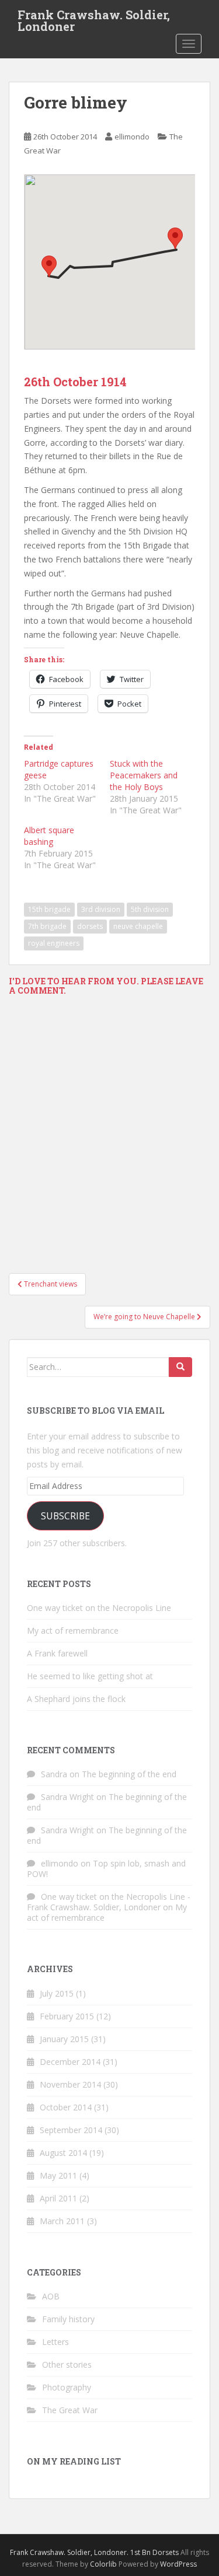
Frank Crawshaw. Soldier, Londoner (94, 18)
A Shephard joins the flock (76, 1699)
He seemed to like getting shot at (90, 1676)
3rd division (101, 909)
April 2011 (58, 2198)
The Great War (70, 2410)
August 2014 (63, 2153)
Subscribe (65, 1516)
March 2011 (62, 2221)
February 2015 (67, 2016)
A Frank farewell (57, 1653)
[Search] (180, 1367)
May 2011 (58, 2175)
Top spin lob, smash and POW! (106, 1869)
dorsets (90, 926)
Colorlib (103, 2564)
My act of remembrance (73, 1630)
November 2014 (70, 2084)
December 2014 (70, 2062)
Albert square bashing (49, 836)
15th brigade (49, 909)
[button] (175, 238)
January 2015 (64, 2039)
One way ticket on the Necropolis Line (99, 1608)
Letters (55, 2342)
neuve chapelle (138, 926)
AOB (51, 2296)
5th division (150, 909)
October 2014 (66, 2107)
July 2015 (57, 1993)
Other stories (67, 2364)
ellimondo (132, 137)
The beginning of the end (129, 1774)
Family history (68, 2319)
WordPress (178, 2564)
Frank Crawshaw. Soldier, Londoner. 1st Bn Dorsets (94, 2552)
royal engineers (54, 943)
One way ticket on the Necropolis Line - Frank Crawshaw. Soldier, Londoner (109, 1902)
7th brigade (47, 926)
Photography (67, 2387)
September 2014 (71, 2130)
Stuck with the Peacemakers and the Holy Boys (144, 775)
